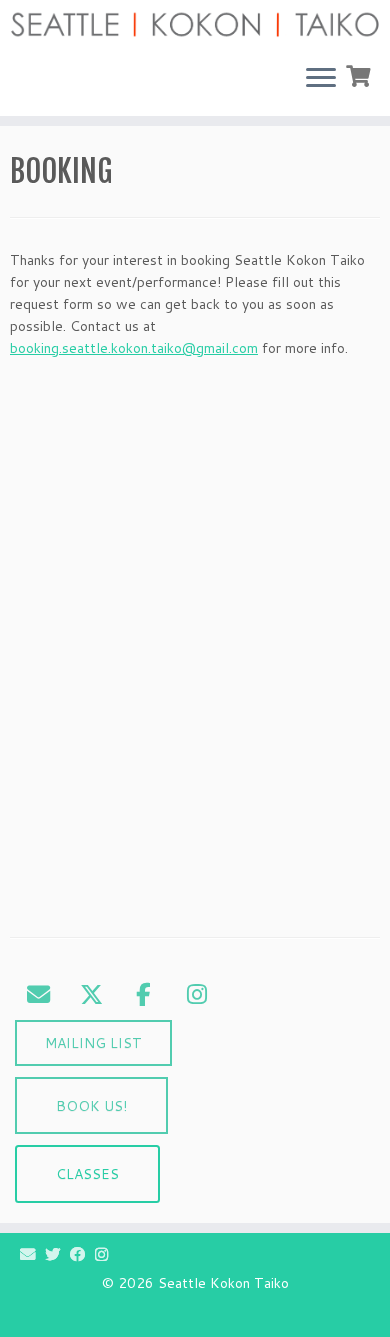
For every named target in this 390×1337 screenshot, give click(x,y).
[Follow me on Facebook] (82, 1254)
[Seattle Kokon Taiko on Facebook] (144, 994)
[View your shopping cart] (360, 74)
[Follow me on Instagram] (106, 1254)
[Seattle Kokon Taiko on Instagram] (196, 994)
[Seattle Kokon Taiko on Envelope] (38, 994)
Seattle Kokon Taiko (223, 1283)
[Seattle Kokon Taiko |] (195, 24)
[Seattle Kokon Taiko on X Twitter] (91, 994)
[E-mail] (32, 1254)
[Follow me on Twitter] (57, 1254)
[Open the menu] (321, 80)
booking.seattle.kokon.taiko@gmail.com (134, 348)
